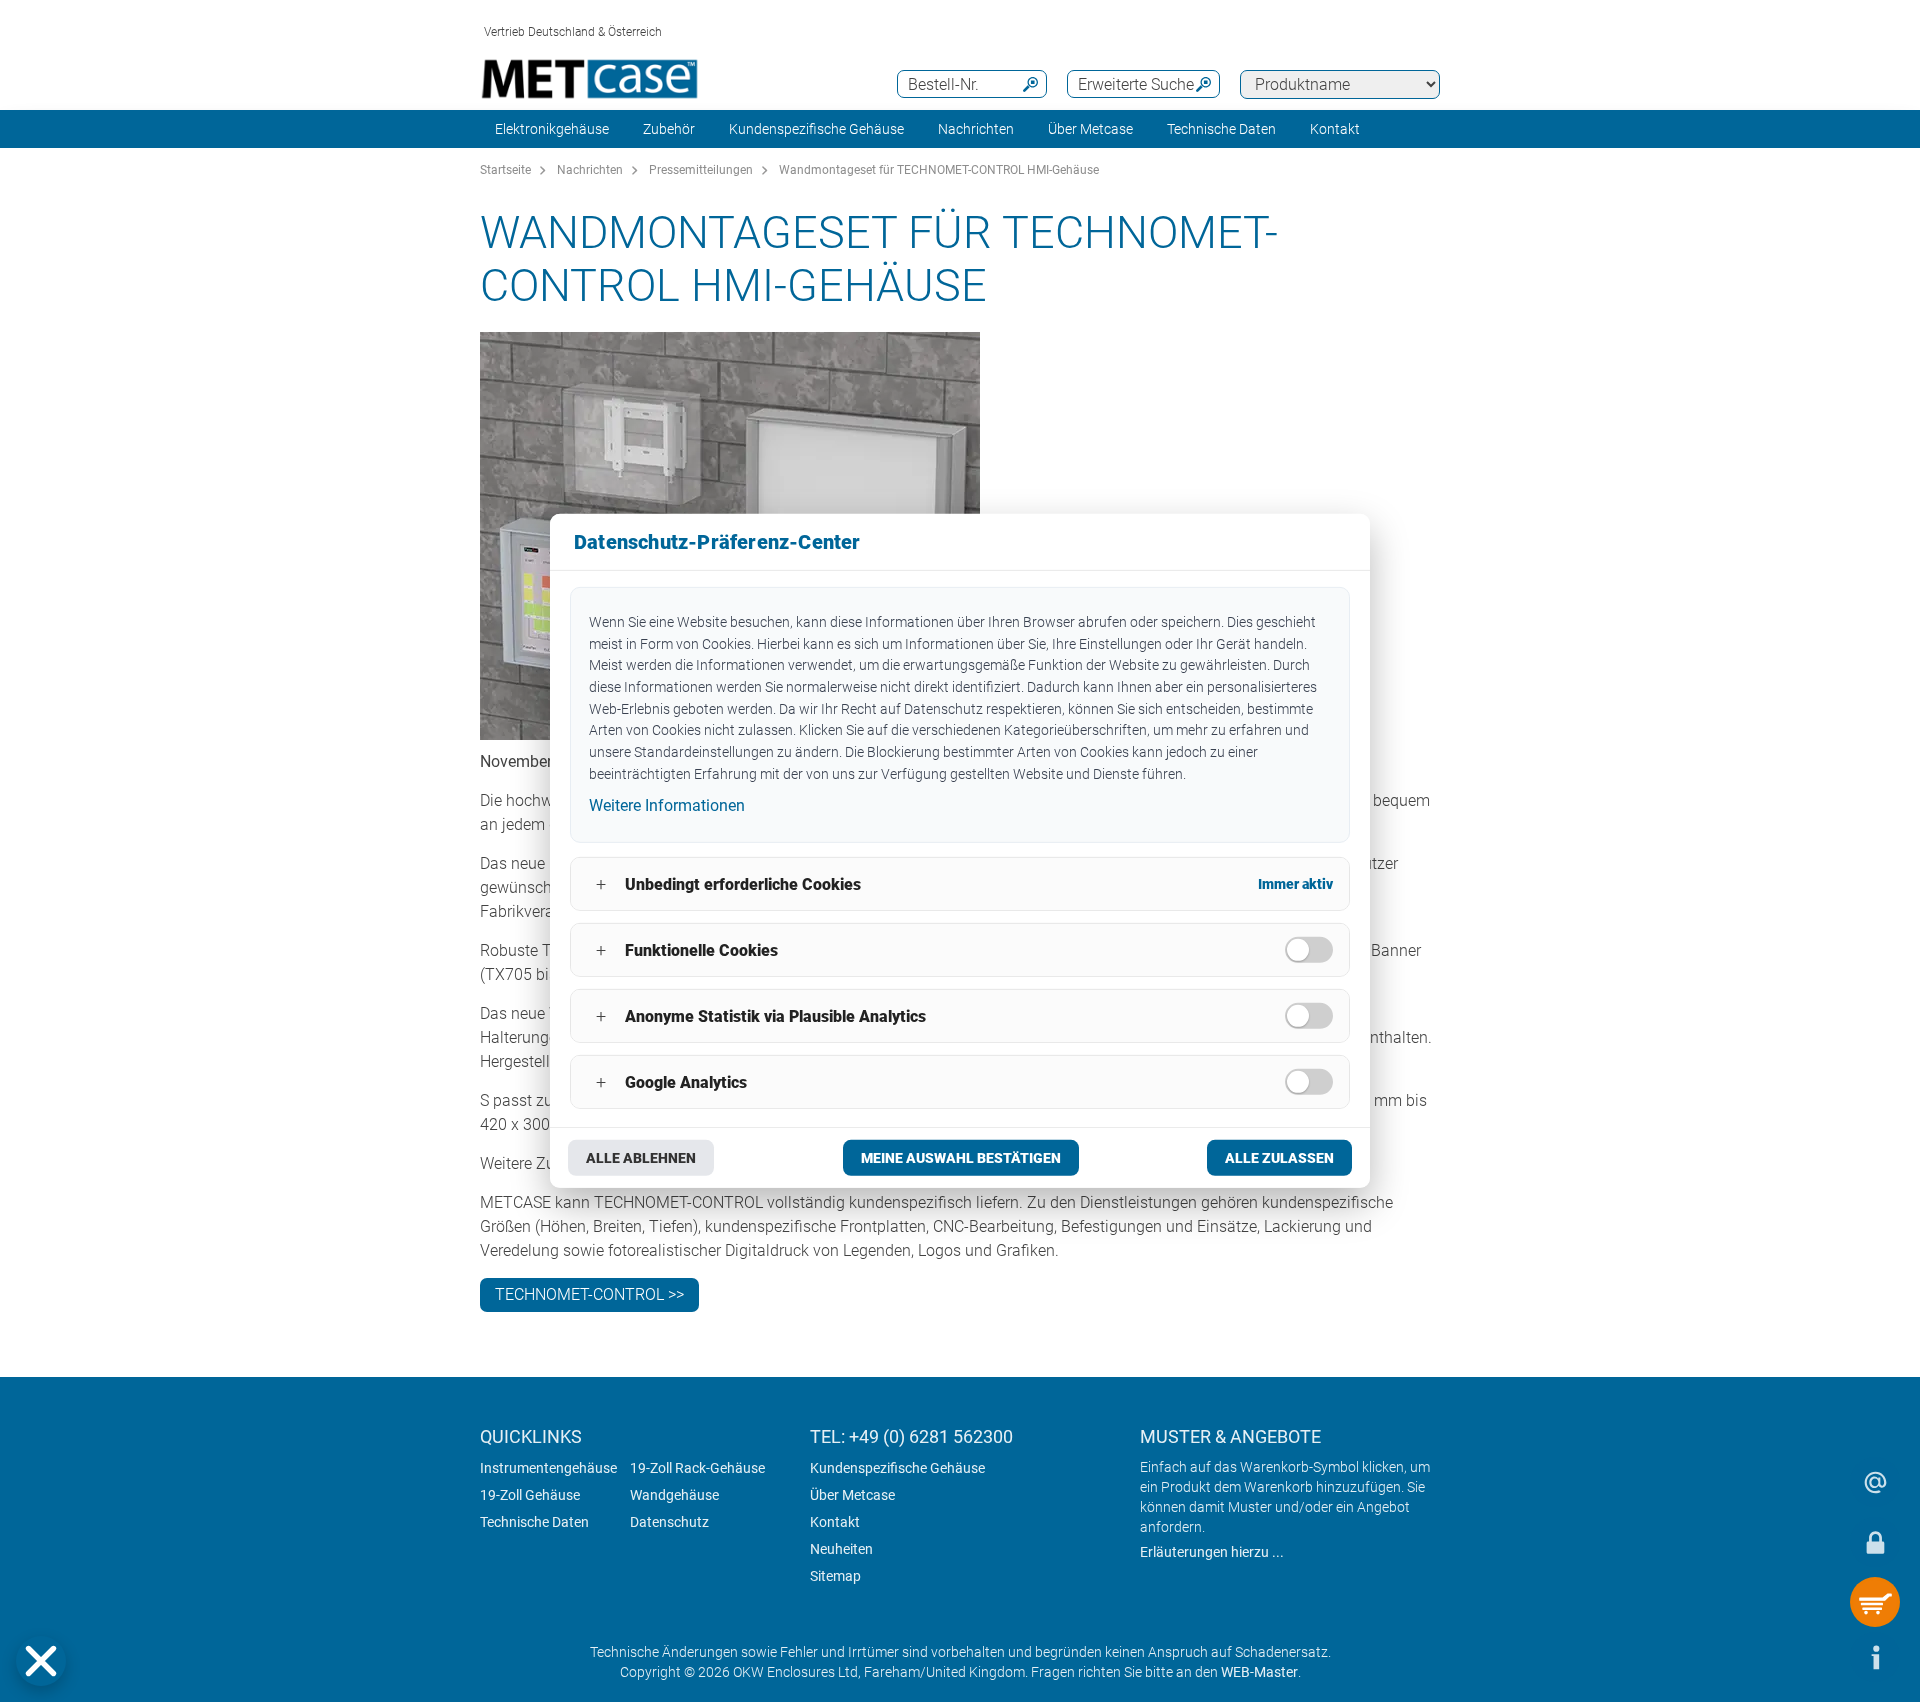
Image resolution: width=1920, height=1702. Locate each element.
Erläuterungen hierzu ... (1212, 1552)
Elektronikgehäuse (552, 129)
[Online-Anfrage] (1875, 1482)
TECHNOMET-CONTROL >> (589, 1294)
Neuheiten (841, 1549)
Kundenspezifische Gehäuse (816, 129)
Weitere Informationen (667, 804)
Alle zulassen (1279, 1158)
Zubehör (669, 129)
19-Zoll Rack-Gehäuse (697, 1468)
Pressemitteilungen (701, 170)
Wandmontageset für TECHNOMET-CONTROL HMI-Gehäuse (939, 170)
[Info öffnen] (1875, 1657)
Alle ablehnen (641, 1158)
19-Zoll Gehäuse (530, 1495)
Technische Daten (534, 1522)
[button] (41, 1661)
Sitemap (835, 1576)
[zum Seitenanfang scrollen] (1815, 1657)
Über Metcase (852, 1495)
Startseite (505, 170)
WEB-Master (1259, 1672)
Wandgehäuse (674, 1495)
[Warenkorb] (1875, 1602)
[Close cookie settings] (41, 1661)
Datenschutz (669, 1522)
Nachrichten (976, 129)
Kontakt (835, 1522)
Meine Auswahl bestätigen (961, 1158)
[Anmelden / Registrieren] (1875, 1542)
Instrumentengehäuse (548, 1468)
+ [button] (601, 884)
